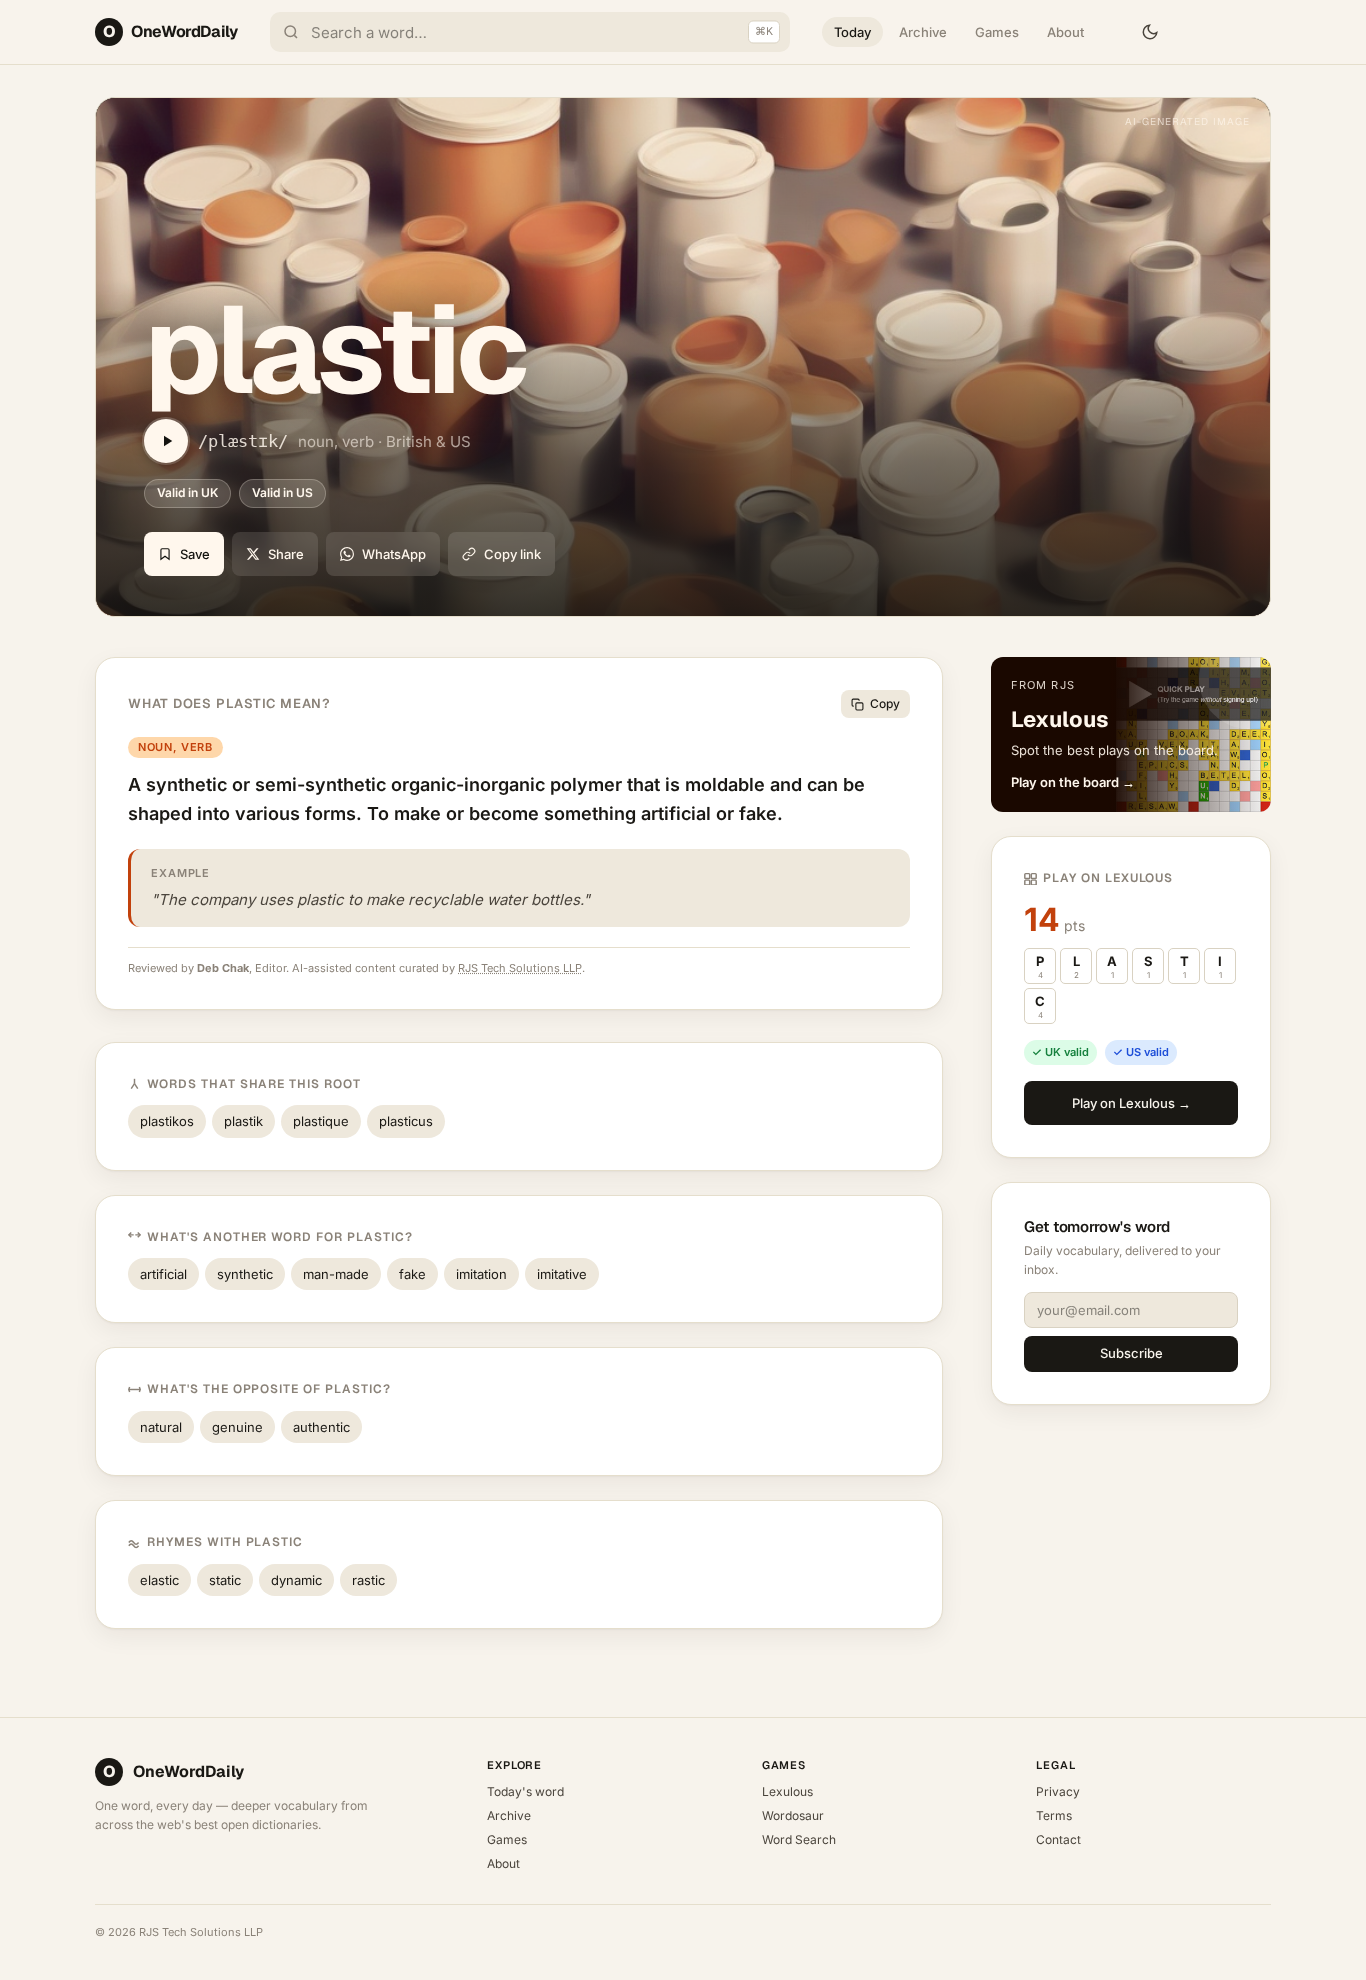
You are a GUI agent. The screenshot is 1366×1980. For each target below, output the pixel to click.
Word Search (799, 1839)
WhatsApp (394, 554)
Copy (885, 703)
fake (412, 1274)
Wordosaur (793, 1815)
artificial (163, 1274)
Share (286, 554)
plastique (321, 1121)
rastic (368, 1580)
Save (195, 554)
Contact (1058, 1839)
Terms (1054, 1815)
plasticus (406, 1121)
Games (997, 32)
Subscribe (1131, 1353)
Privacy (1058, 1791)
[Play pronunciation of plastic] (166, 441)
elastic (159, 1580)
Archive (923, 32)
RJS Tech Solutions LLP (520, 968)
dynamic (296, 1580)
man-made (336, 1274)
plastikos (167, 1121)
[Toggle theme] (1150, 32)
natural (161, 1427)
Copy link (512, 554)
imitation (481, 1274)
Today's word (525, 1791)
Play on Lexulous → (1131, 1103)
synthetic (245, 1274)
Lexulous (787, 1791)
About (1065, 32)
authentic (321, 1427)
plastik (243, 1121)
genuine (237, 1427)
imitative (562, 1274)
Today (852, 32)
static (225, 1580)
